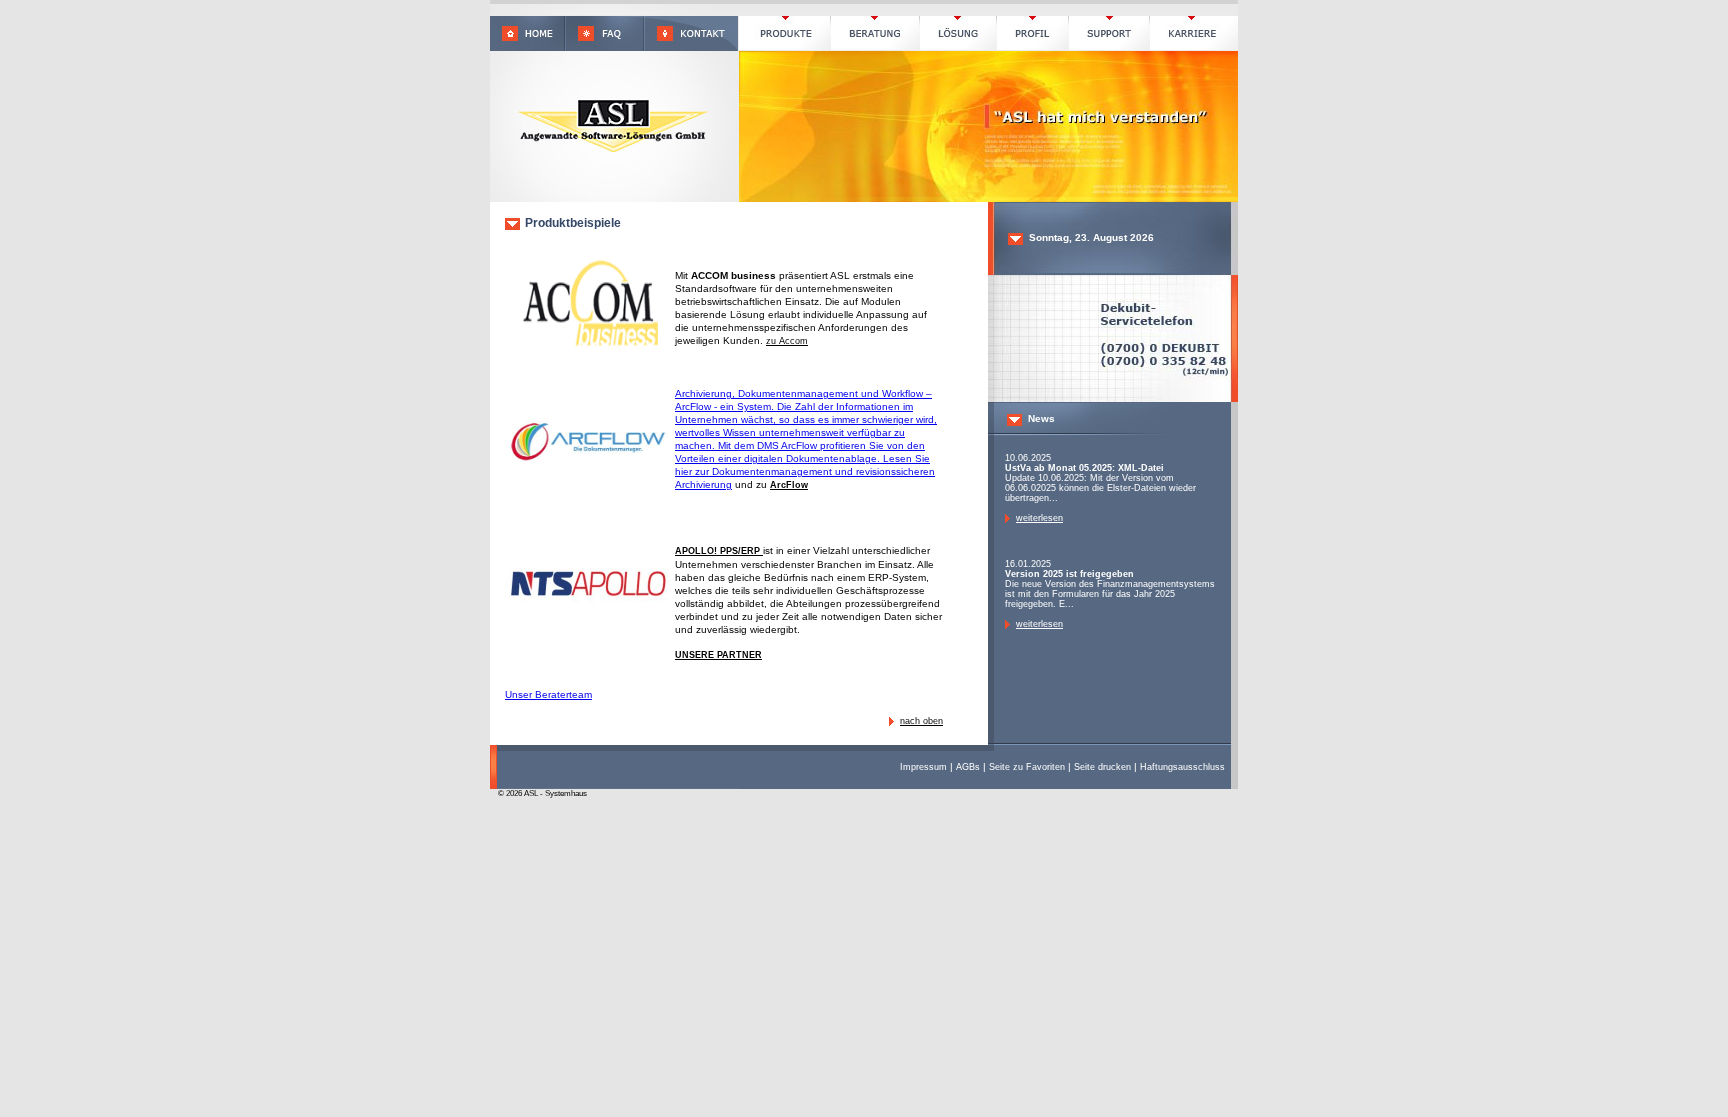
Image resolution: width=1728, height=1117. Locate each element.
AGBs (968, 767)
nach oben (921, 721)
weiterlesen (1039, 518)
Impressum (923, 767)
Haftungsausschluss (1182, 767)
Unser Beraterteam (548, 694)
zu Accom (787, 341)
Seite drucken (1102, 767)
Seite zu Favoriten (1027, 767)
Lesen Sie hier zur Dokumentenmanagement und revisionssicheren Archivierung (805, 471)
